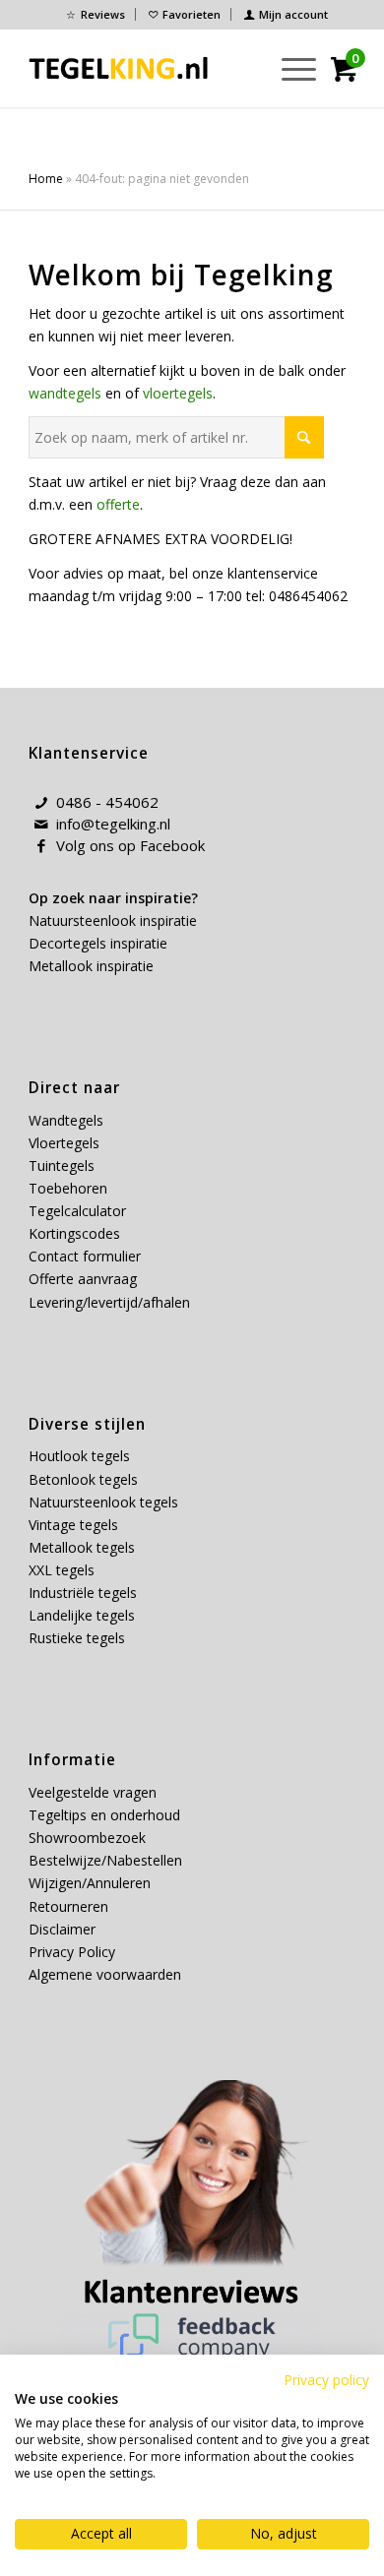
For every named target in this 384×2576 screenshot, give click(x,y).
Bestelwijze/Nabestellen (105, 1860)
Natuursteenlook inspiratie (113, 920)
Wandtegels (66, 1120)
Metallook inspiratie (91, 966)
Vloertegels (64, 1143)
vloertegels (178, 393)
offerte (118, 504)
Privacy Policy (72, 1952)
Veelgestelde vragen (93, 1792)
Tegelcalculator (77, 1211)
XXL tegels (62, 1570)
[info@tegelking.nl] (41, 825)
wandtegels (65, 393)
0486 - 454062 (107, 802)
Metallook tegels (82, 1547)
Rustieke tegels (77, 1638)
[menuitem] (96, 14)
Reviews (103, 14)
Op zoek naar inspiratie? (113, 898)
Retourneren (68, 1906)
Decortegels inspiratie (98, 943)
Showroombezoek (87, 1838)
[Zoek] (243, 68)
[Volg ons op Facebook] (41, 846)
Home (46, 179)
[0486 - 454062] (41, 803)
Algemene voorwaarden (105, 1974)
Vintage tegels (73, 1525)
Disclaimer (62, 1929)
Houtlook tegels (79, 1456)
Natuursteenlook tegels (103, 1502)
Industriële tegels (85, 1593)
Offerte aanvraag (83, 1279)
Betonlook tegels (83, 1479)
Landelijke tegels (82, 1615)
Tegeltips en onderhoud (104, 1815)
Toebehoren (68, 1188)
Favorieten (192, 14)
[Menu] (289, 68)
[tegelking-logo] (118, 68)
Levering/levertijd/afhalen (109, 1302)
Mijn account (293, 14)
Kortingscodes (74, 1233)
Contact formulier (85, 1256)
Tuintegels (62, 1165)
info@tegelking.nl (113, 824)
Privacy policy (326, 2380)
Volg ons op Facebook (130, 845)
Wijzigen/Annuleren (90, 1883)
